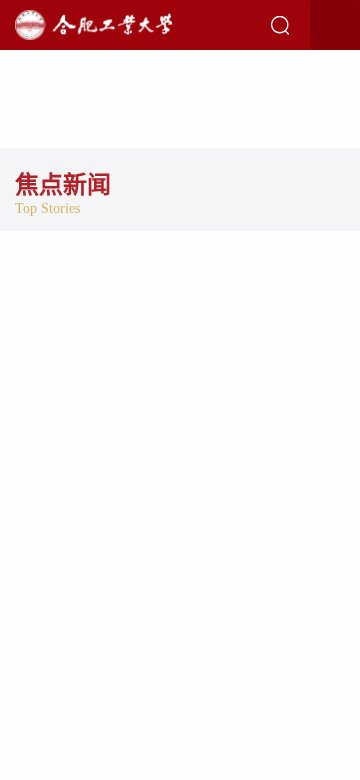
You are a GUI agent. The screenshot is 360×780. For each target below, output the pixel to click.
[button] (280, 25)
